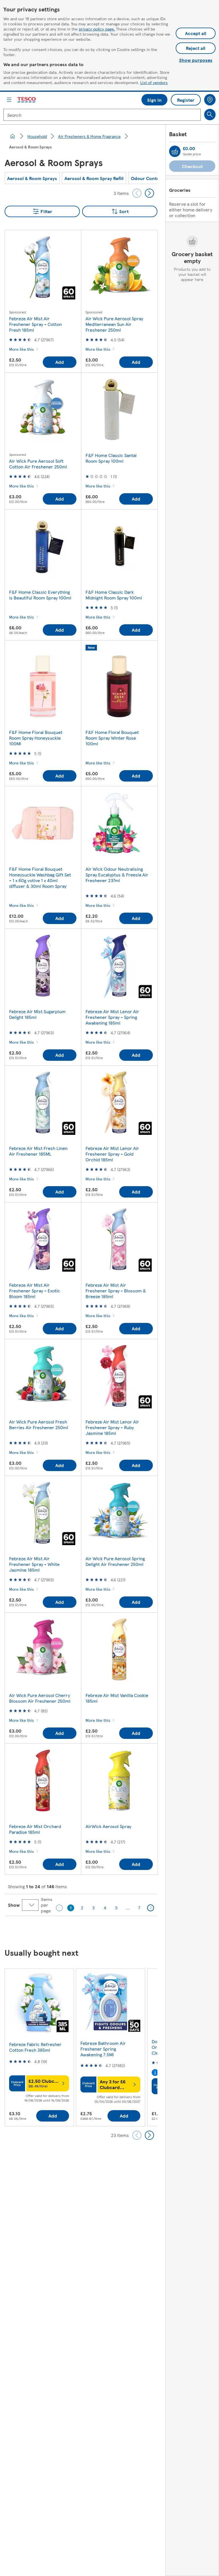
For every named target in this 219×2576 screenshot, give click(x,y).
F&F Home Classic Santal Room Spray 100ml (111, 458)
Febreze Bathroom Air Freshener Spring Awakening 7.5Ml (103, 2049)
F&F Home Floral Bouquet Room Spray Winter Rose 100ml (112, 738)
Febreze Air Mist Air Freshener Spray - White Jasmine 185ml (34, 1564)
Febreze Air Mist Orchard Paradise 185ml (35, 1829)
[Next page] (151, 1908)
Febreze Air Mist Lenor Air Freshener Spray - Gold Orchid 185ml (112, 1154)
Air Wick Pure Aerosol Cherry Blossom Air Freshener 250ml (40, 1698)
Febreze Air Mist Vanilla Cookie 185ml (117, 1698)
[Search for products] (210, 115)
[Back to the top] (112, 1930)
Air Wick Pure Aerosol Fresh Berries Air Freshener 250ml (39, 1424)
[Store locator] (210, 100)
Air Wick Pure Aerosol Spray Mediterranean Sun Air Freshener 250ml (114, 324)
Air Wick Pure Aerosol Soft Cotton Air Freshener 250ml (38, 464)
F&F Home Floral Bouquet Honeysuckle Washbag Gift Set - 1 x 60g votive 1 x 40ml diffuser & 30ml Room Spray (40, 877)
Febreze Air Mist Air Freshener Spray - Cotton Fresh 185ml (36, 324)
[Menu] (9, 100)
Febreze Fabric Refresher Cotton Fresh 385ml (35, 2047)
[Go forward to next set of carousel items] (149, 193)
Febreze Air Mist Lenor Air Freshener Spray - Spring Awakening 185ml (112, 1017)
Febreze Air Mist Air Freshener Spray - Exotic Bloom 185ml (35, 1291)
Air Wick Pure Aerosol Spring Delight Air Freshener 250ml (115, 1561)
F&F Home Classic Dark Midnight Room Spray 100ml (114, 595)
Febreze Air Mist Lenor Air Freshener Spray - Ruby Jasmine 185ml (112, 1427)
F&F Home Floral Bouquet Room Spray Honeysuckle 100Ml (36, 738)
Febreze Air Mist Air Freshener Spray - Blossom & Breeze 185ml (116, 1291)
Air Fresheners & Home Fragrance (89, 136)
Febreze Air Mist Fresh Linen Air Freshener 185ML (38, 1151)
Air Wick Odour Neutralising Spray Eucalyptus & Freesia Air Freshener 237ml (117, 875)
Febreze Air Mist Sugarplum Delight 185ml (37, 1014)
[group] (32, 178)
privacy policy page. (97, 29)
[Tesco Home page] (27, 100)
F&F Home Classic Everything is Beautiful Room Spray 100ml (40, 595)
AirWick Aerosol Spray (108, 1826)
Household (37, 136)
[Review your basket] (175, 151)
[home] (13, 136)
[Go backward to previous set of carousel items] (137, 193)
